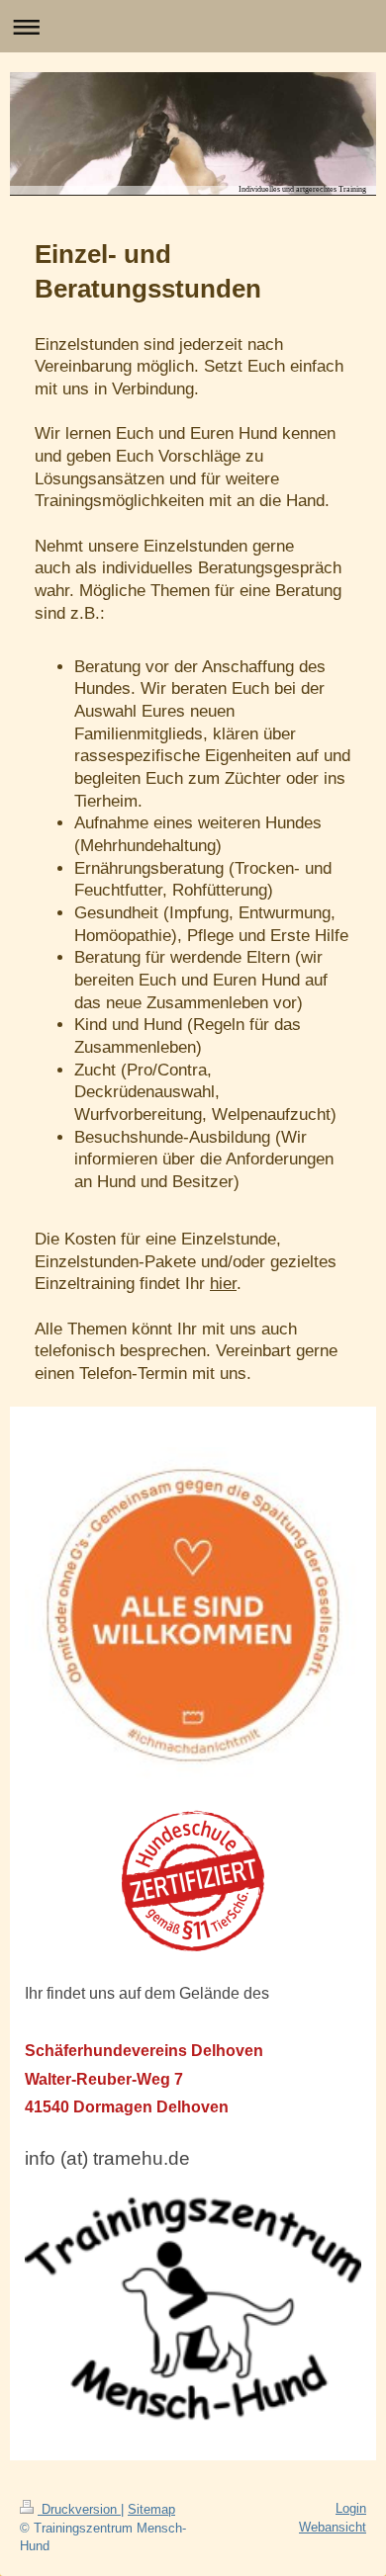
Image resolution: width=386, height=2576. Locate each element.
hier (223, 1284)
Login (351, 2508)
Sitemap (151, 2509)
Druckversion (79, 2509)
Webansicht (333, 2527)
